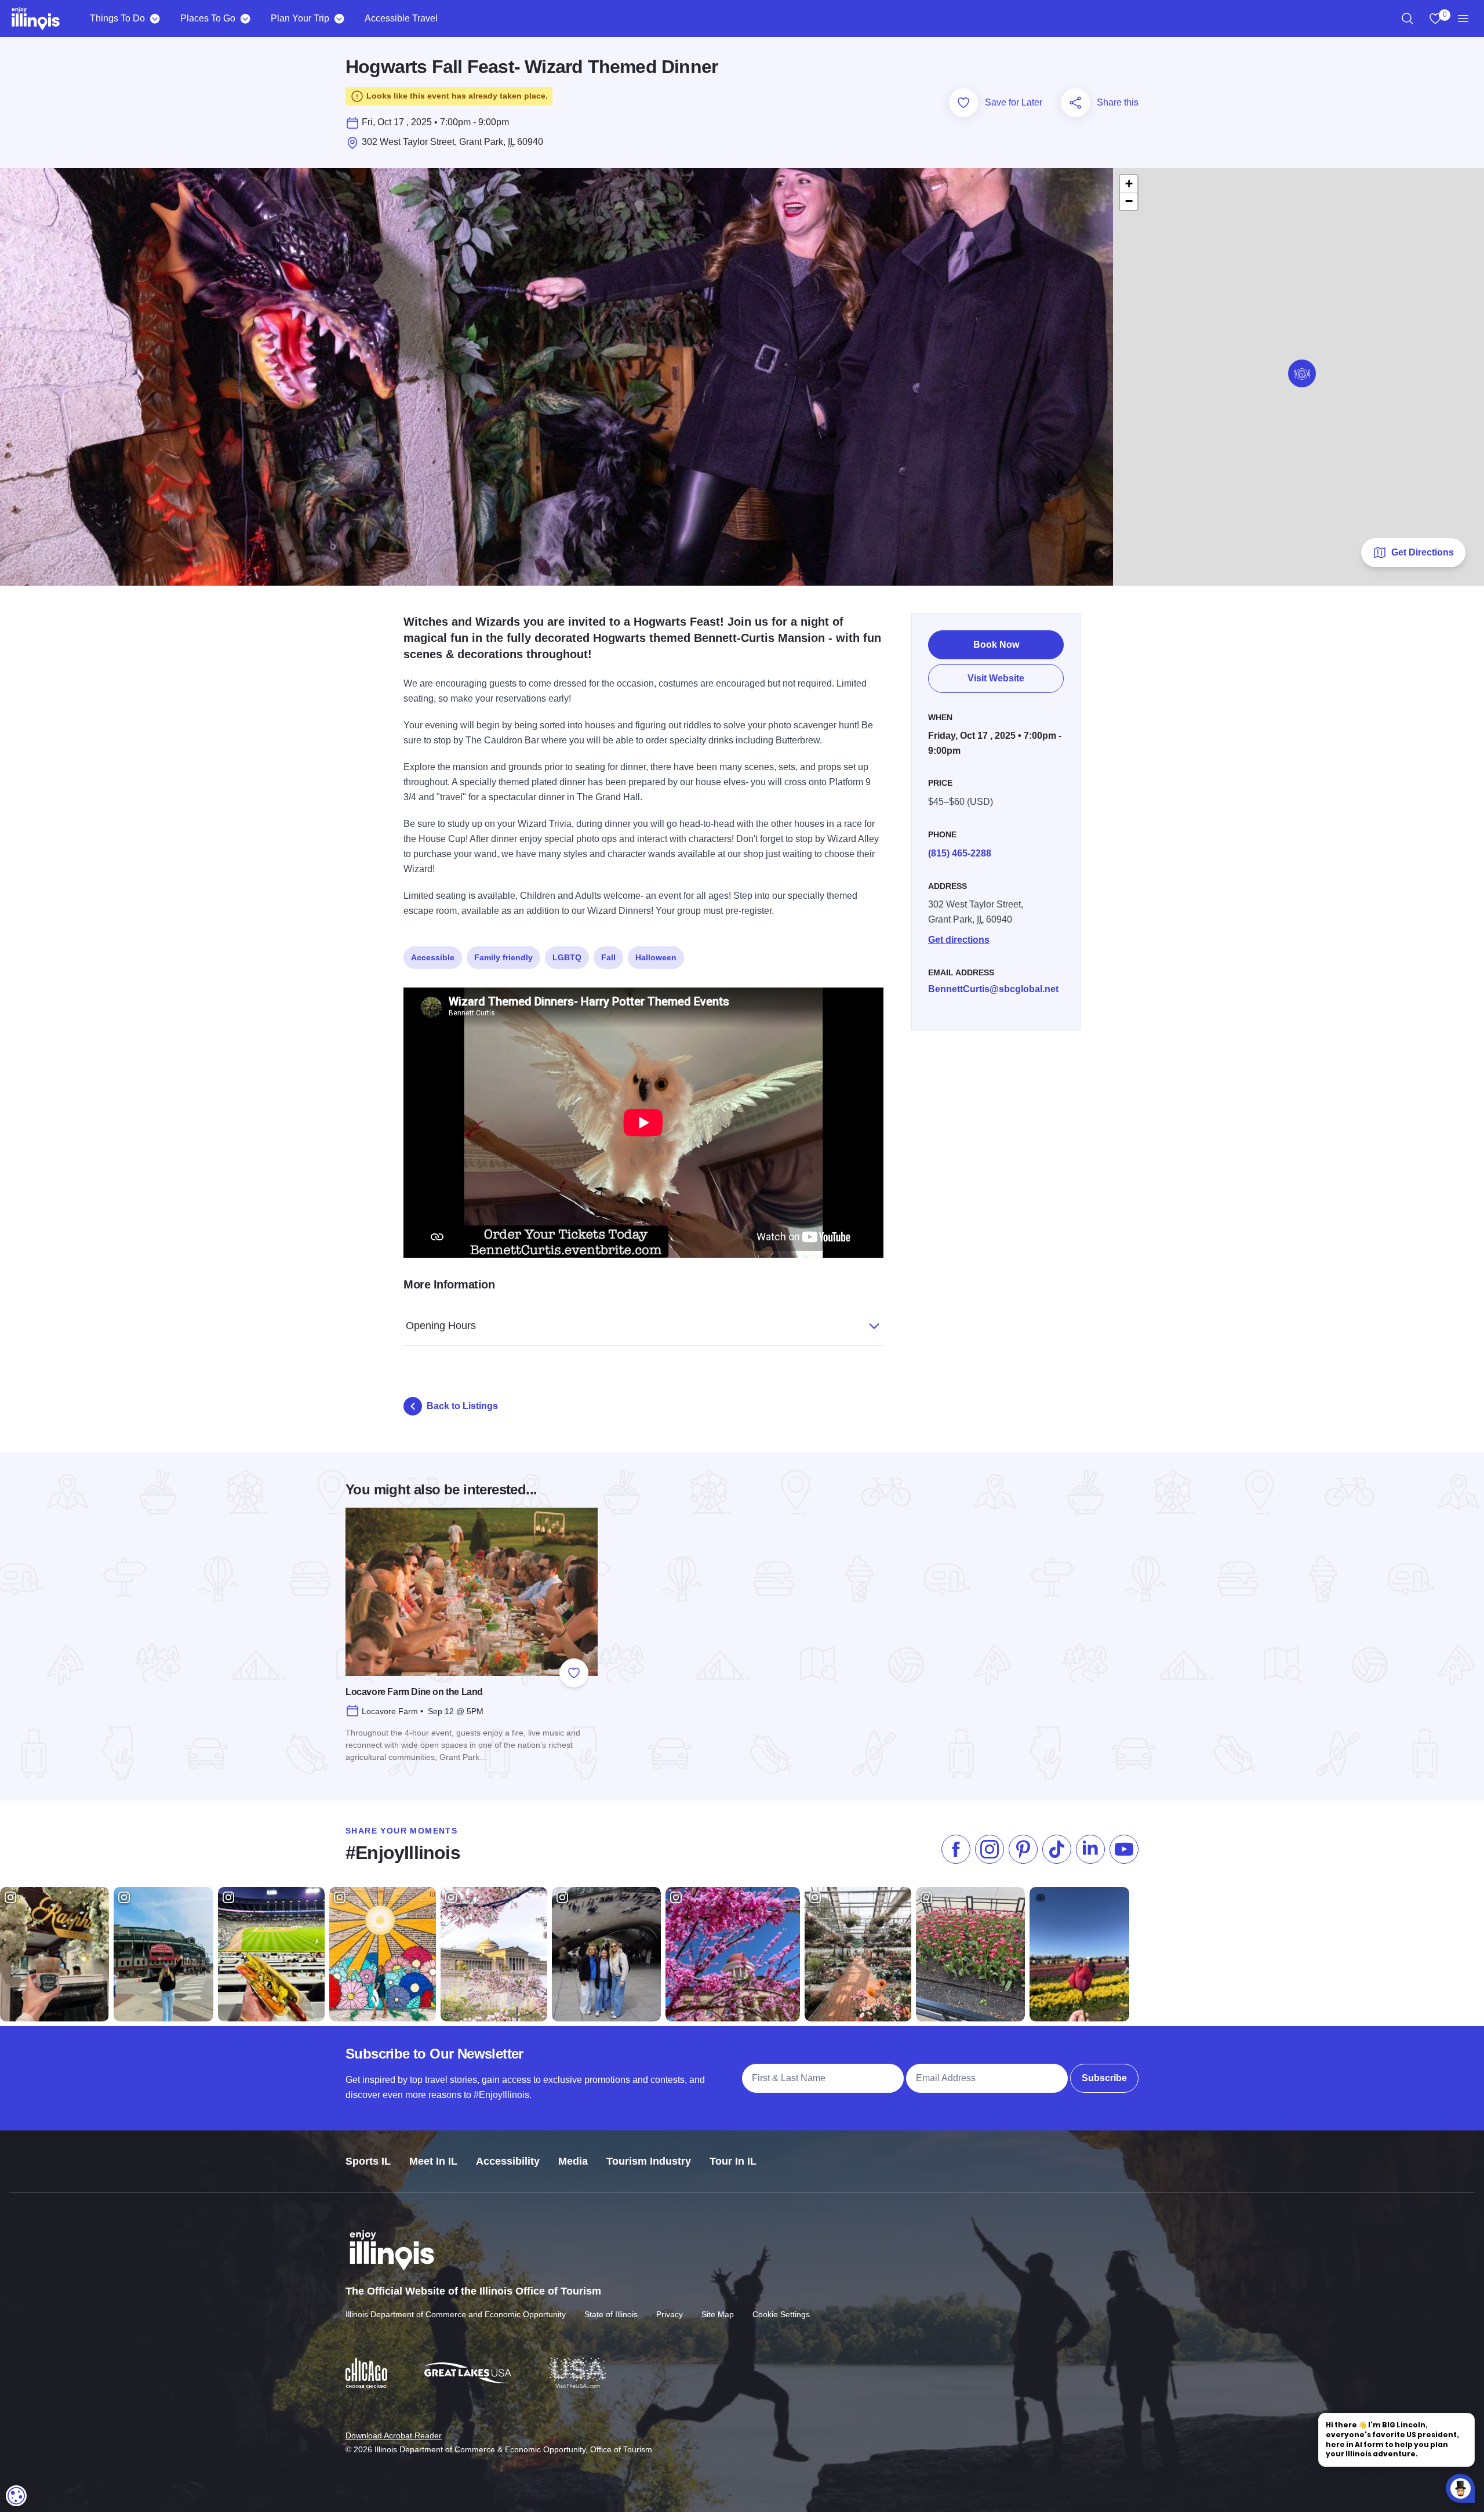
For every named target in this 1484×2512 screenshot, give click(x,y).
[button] (1302, 373)
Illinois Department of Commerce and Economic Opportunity (456, 2314)
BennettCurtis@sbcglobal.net (993, 989)
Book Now (996, 645)
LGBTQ (567, 957)
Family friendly (503, 957)
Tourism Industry (649, 2161)
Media (573, 2161)
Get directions (959, 940)
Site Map (718, 2314)
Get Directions (1423, 552)
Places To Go (208, 18)
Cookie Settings (781, 2314)
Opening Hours (441, 1326)
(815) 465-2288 (960, 853)
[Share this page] (1075, 103)
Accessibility (508, 2161)
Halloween (656, 957)
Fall (608, 957)
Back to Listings (462, 1406)
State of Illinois (611, 2314)
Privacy (670, 2314)
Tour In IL (733, 2161)
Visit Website (996, 678)
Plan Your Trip (300, 18)
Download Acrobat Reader (394, 2435)
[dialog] (16, 2496)
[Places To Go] (245, 19)
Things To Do (117, 18)
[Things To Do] (154, 19)
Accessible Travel (401, 18)
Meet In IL (433, 2161)
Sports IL (368, 2161)
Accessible (433, 957)
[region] (1407, 19)
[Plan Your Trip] (339, 19)
